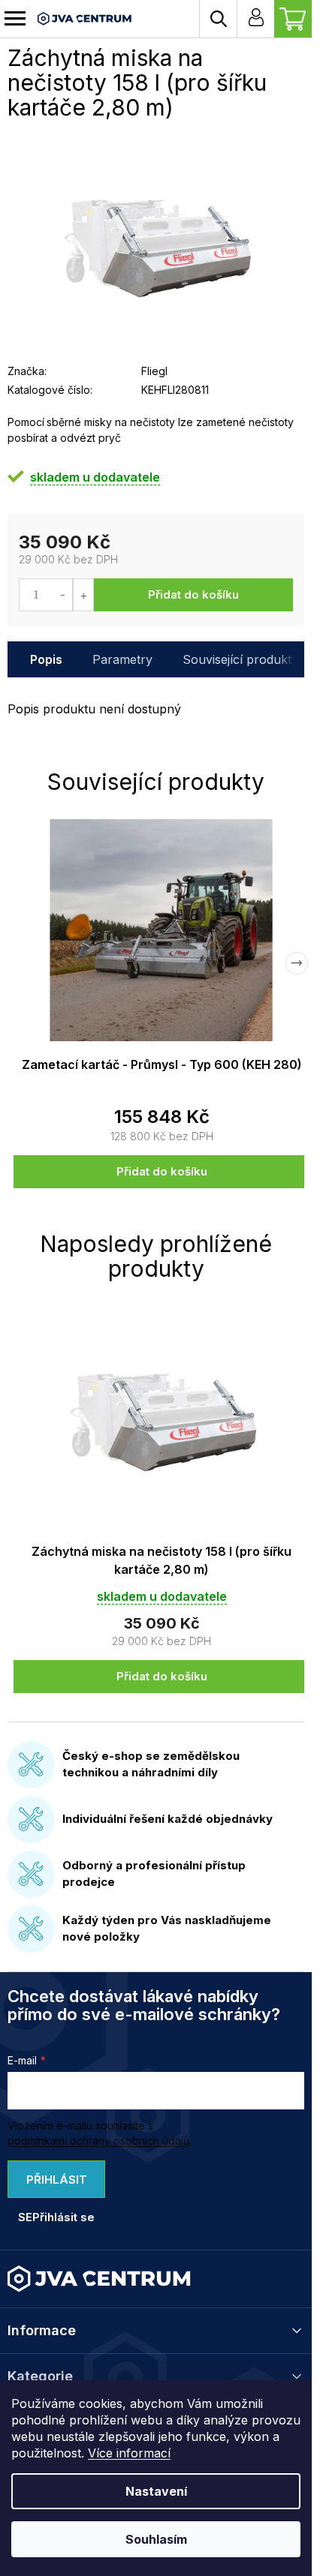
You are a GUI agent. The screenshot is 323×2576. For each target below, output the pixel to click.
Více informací (129, 2453)
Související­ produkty (240, 659)
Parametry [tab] (122, 659)
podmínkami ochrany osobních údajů (98, 2141)
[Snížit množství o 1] (63, 595)
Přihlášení (255, 19)
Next (297, 963)
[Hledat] (218, 19)
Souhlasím (156, 2539)
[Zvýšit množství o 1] (83, 595)
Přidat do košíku (193, 594)
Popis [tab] (46, 659)
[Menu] (15, 19)
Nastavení (156, 2491)
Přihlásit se (53, 2185)
